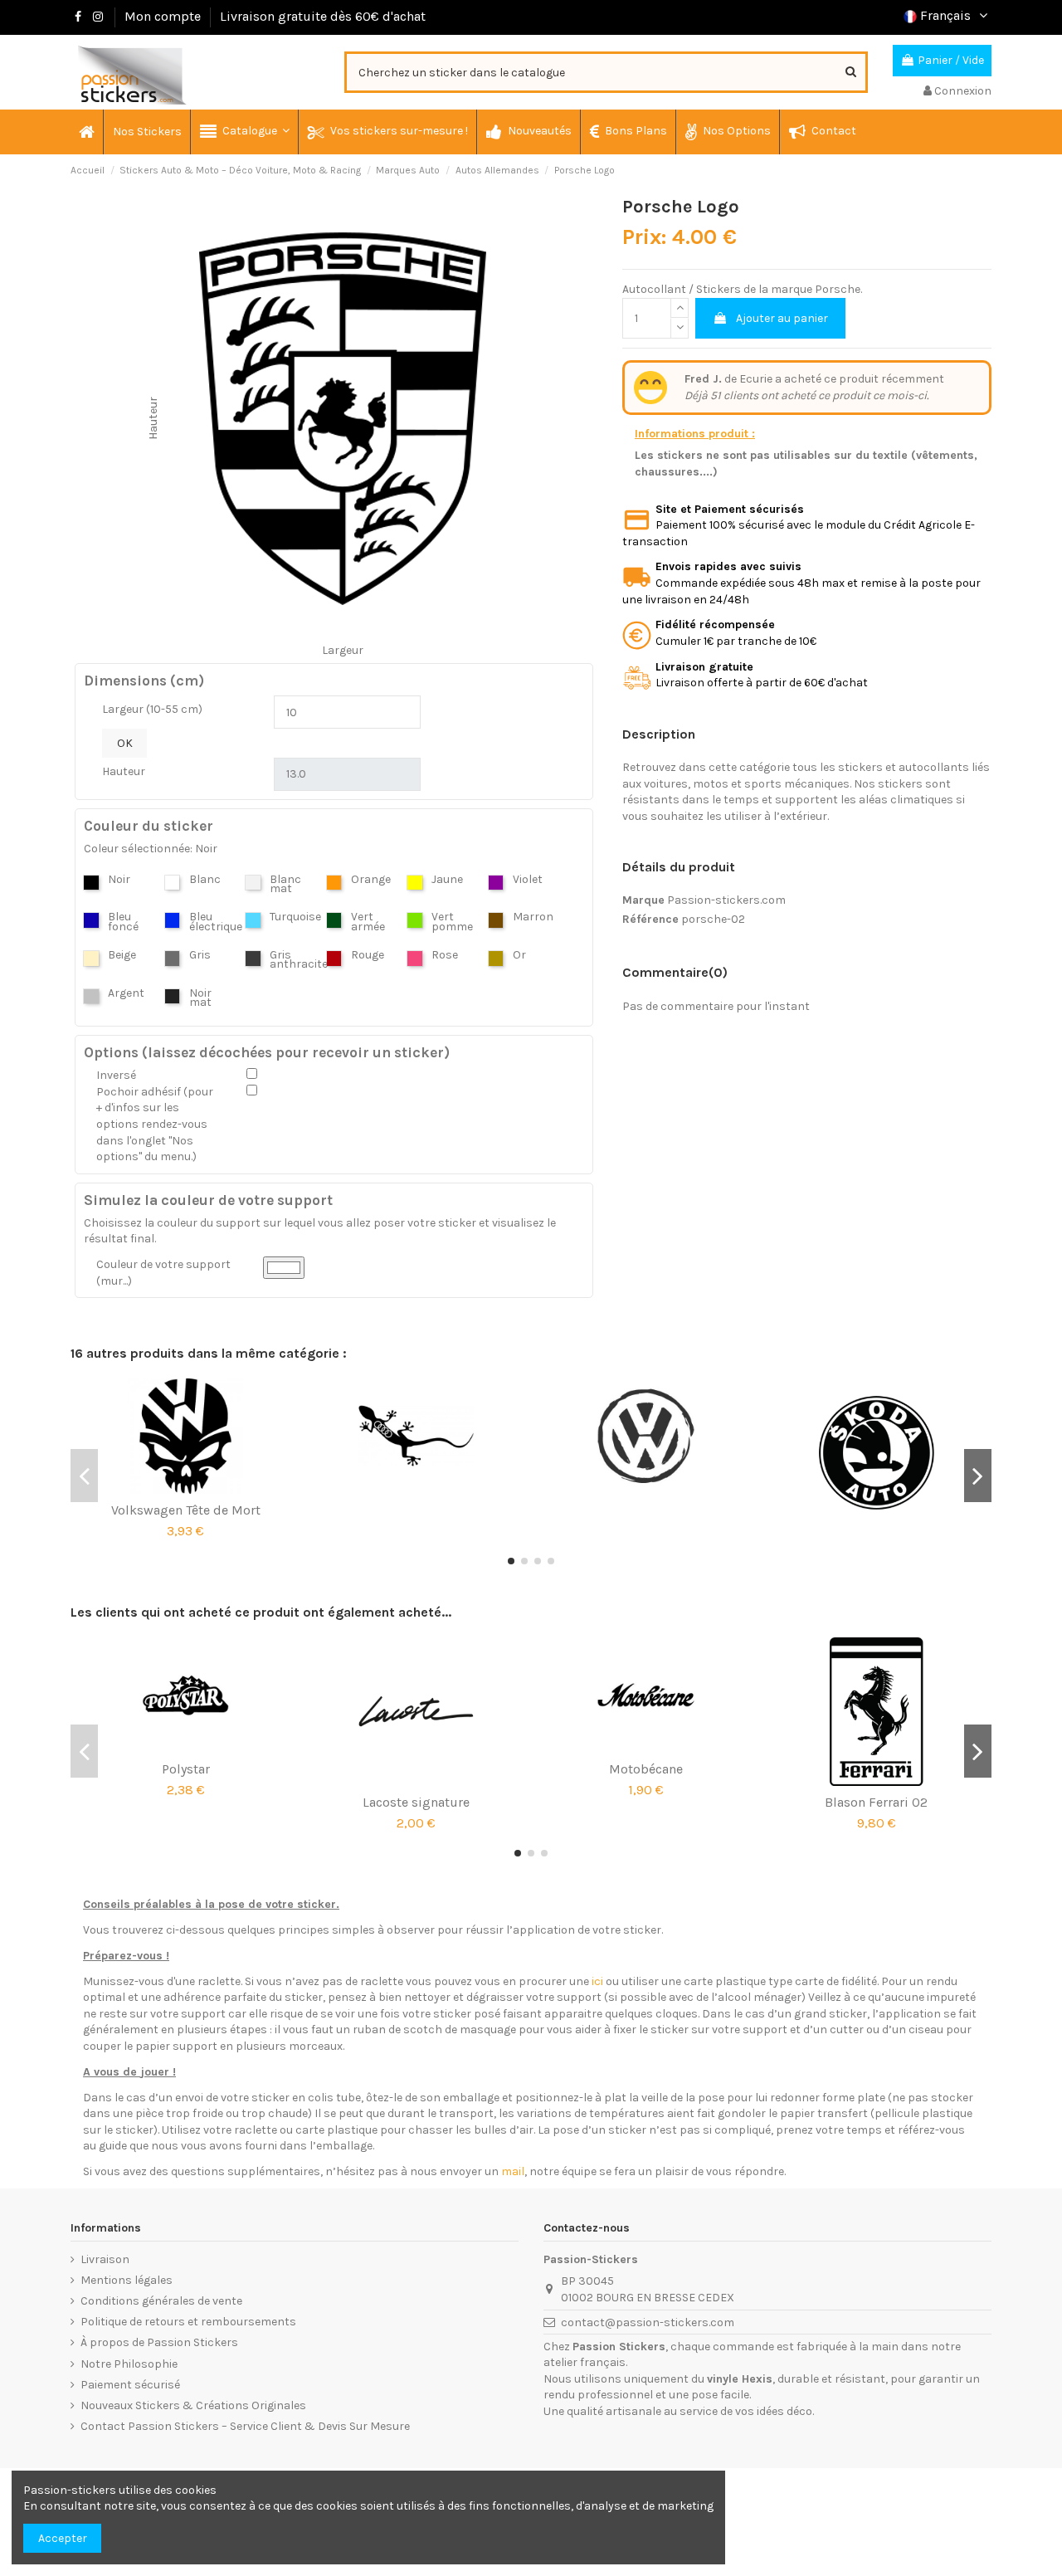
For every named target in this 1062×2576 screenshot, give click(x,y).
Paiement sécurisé (130, 2385)
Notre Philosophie (129, 2364)
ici (597, 1981)
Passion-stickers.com (726, 900)
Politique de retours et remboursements (188, 2322)
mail (513, 2171)
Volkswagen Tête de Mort (186, 1510)
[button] (244, 132)
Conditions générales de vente (161, 2301)
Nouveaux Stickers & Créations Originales (193, 2405)
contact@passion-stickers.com (648, 2322)
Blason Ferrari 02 (876, 1802)
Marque (643, 900)
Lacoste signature (416, 1802)
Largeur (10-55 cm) (152, 709)
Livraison (105, 2259)
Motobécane (646, 1769)
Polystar (186, 1769)
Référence (650, 919)
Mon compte (163, 16)
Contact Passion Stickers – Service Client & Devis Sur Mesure (245, 2426)
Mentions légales (127, 2280)
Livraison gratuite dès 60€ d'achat (323, 16)
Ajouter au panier (782, 318)
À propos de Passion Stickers (159, 2342)
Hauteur (124, 771)
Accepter (63, 2538)
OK (125, 743)
